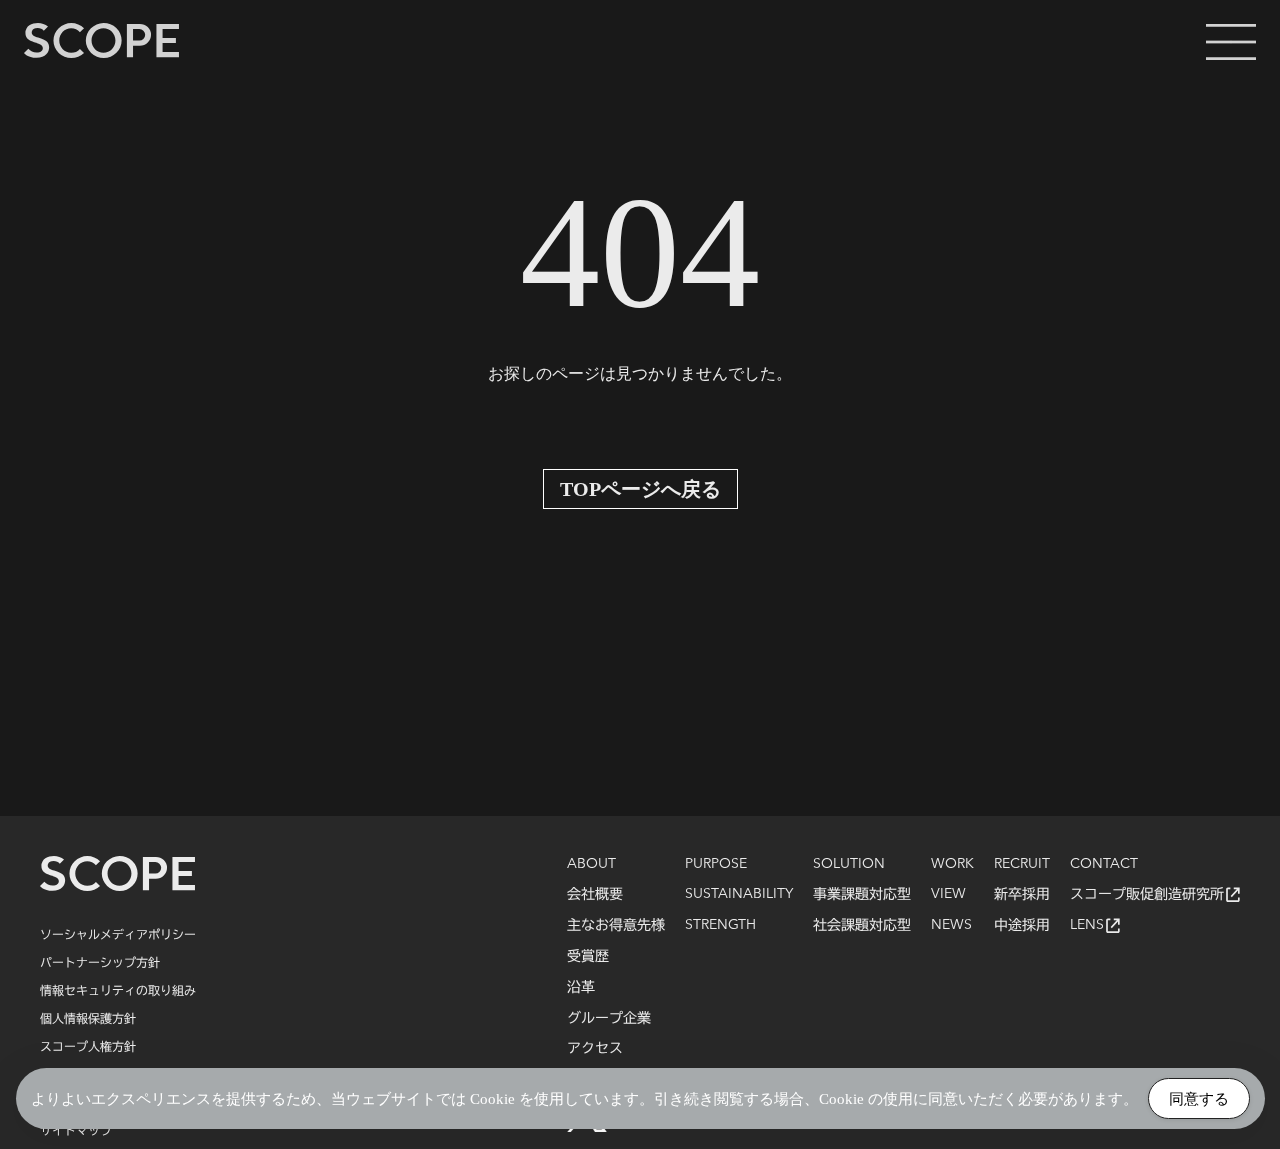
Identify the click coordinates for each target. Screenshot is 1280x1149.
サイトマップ (76, 1130)
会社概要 (595, 894)
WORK (952, 864)
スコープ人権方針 (88, 1046)
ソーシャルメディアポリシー (118, 934)
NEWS (951, 925)
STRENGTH (720, 925)
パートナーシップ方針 (100, 962)
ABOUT (591, 864)
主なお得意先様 (616, 925)
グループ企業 (609, 1018)
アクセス (595, 1048)
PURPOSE (716, 864)
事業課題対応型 (862, 894)
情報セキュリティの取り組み (118, 990)
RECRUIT (1022, 864)
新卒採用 (1022, 894)
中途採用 (1022, 925)
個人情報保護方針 (88, 1018)
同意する (1199, 1098)
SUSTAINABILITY (739, 894)
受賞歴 (588, 956)
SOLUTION (849, 864)
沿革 (581, 987)
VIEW (948, 894)
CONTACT (1104, 864)
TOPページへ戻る (640, 489)
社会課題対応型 (862, 925)
